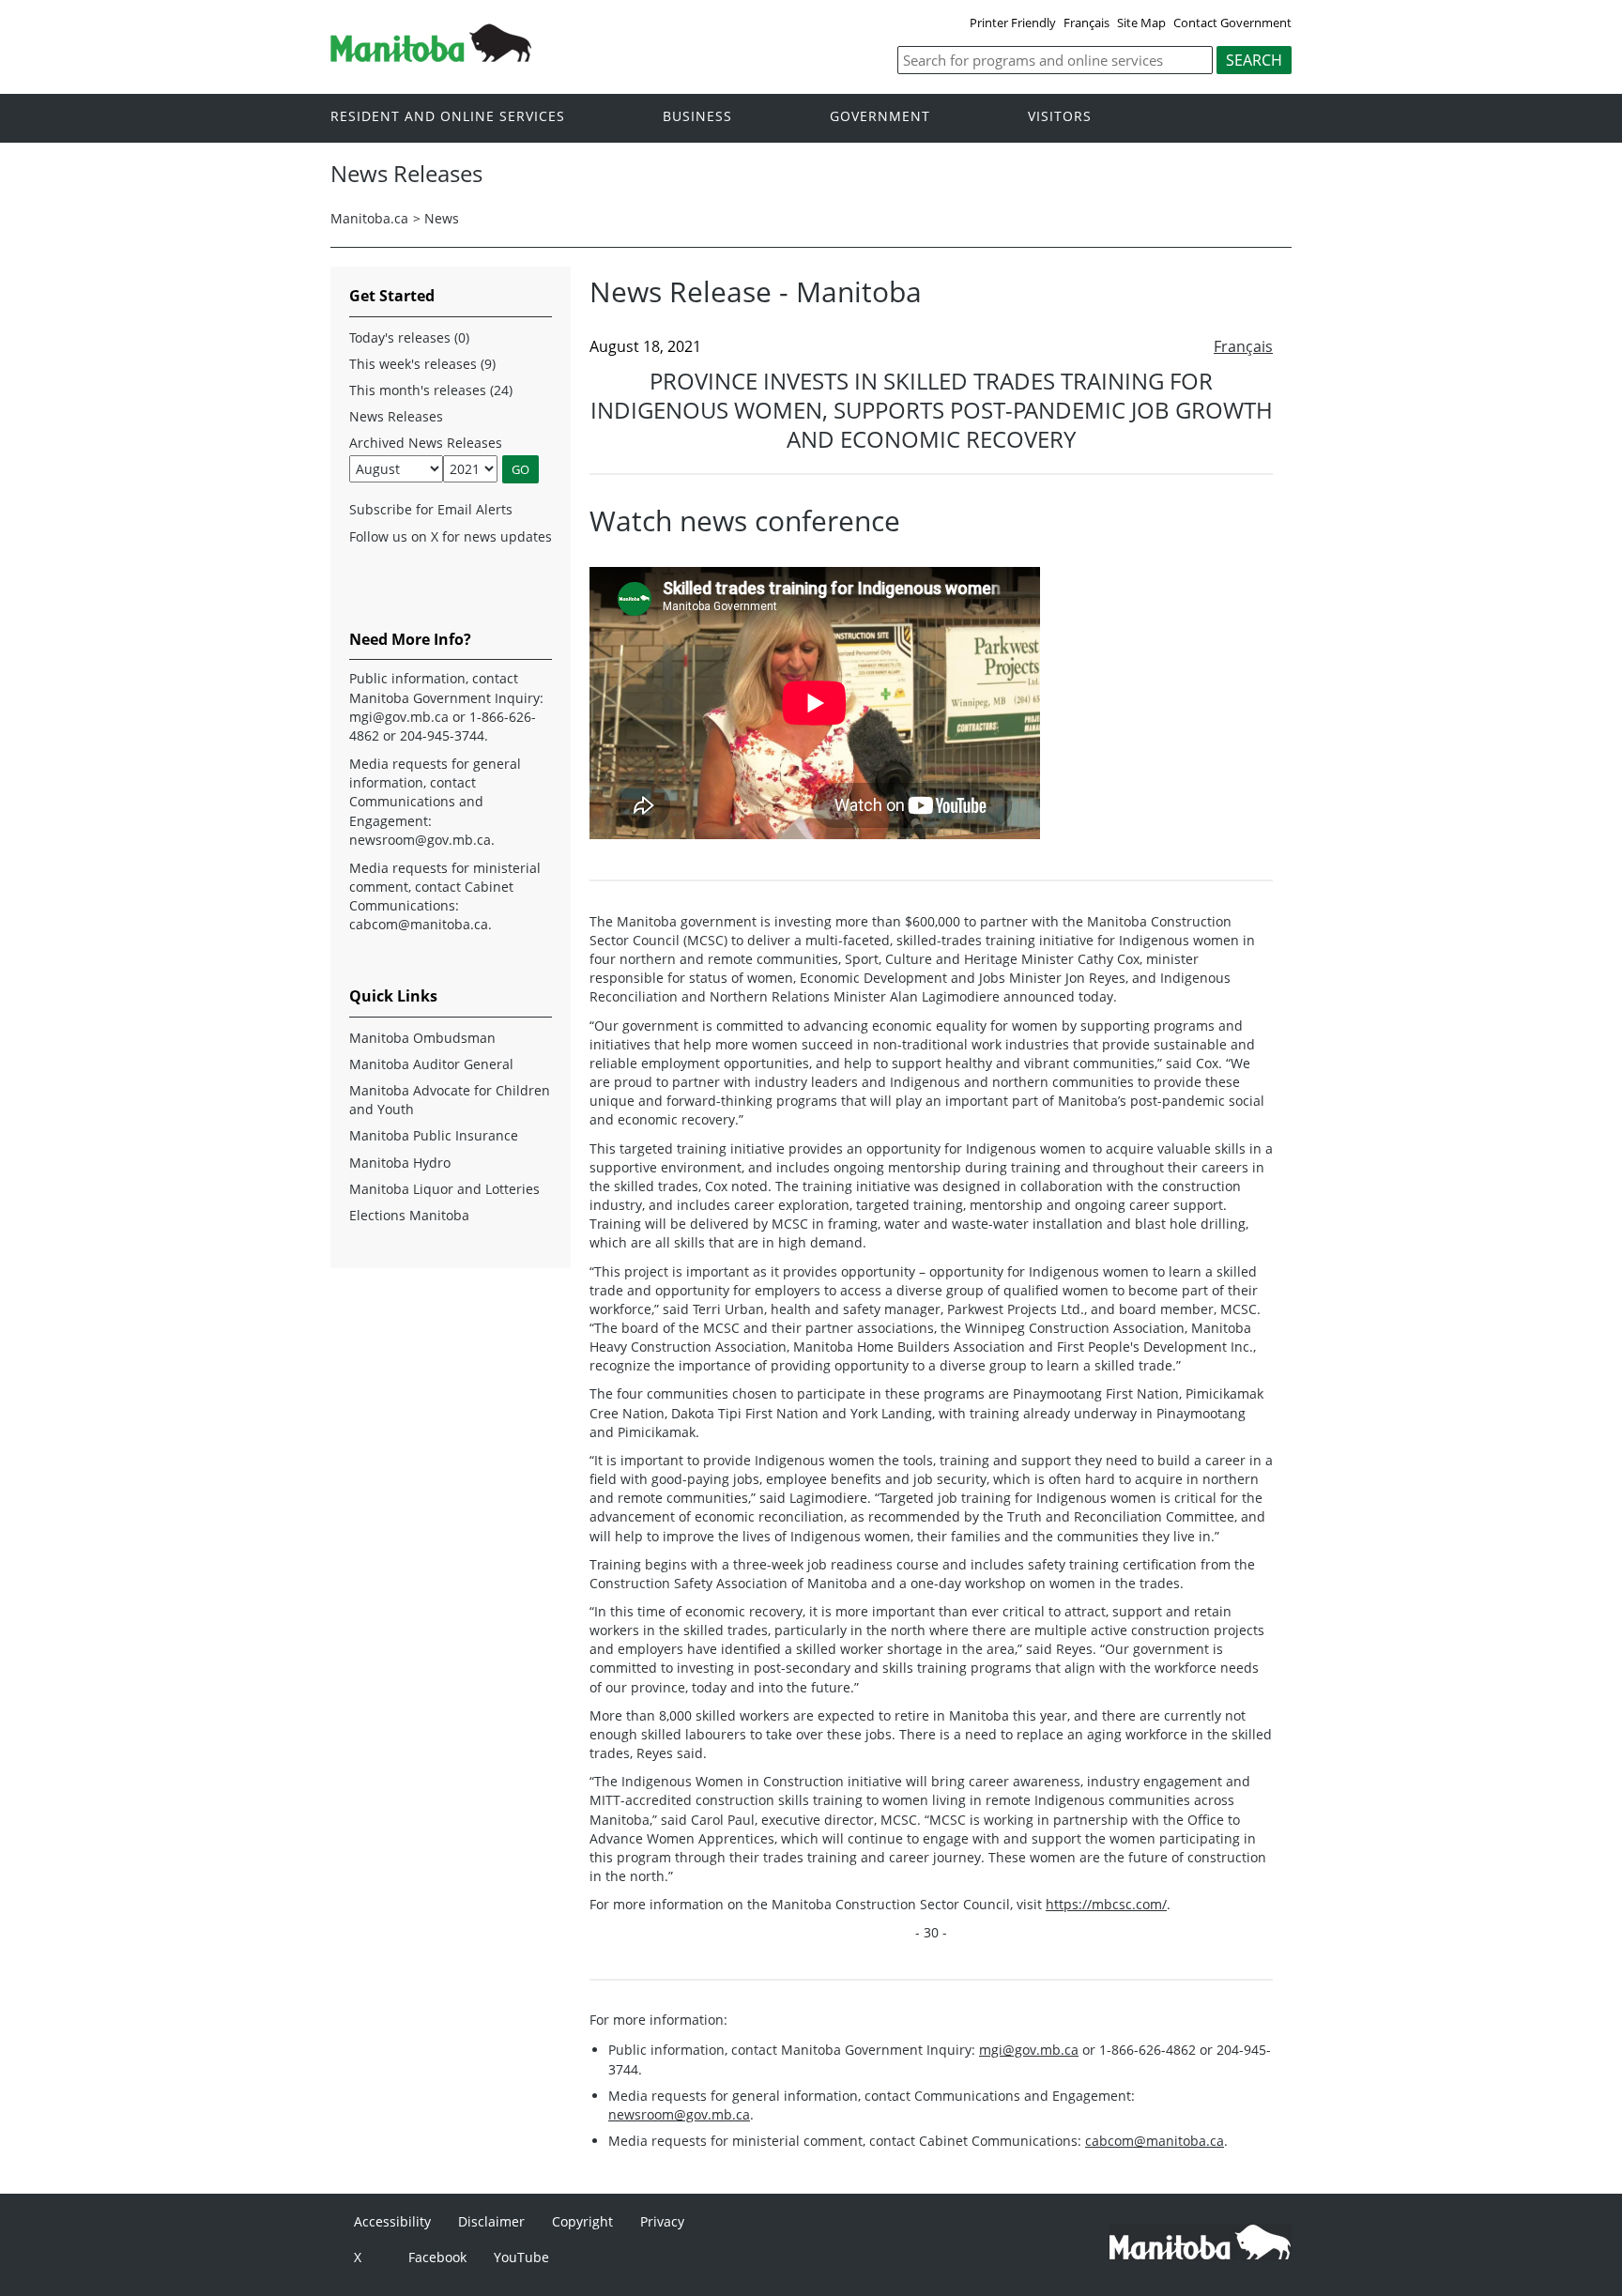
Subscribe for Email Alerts (431, 509)
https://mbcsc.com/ (1106, 1904)
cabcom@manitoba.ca (1155, 2141)
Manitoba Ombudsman (422, 1038)
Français (1086, 23)
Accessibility (392, 2221)
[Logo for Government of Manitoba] (431, 56)
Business (697, 117)
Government (880, 117)
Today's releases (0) (409, 337)
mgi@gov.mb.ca (1029, 2050)
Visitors (1060, 117)
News (442, 218)
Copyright (582, 2221)
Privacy (662, 2221)
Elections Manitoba (409, 1215)
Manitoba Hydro (400, 1163)
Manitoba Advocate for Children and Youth (450, 1100)
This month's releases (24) (431, 390)
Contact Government (1232, 23)
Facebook (437, 2257)
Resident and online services (448, 117)
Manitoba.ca (369, 218)
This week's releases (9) (422, 364)
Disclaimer (491, 2221)
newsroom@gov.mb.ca (679, 2114)
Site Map (1141, 23)
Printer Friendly (1013, 23)
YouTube (521, 2257)
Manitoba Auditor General (431, 1064)
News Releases (396, 416)
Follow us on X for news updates (451, 536)
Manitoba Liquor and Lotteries (444, 1189)
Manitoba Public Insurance (434, 1135)
